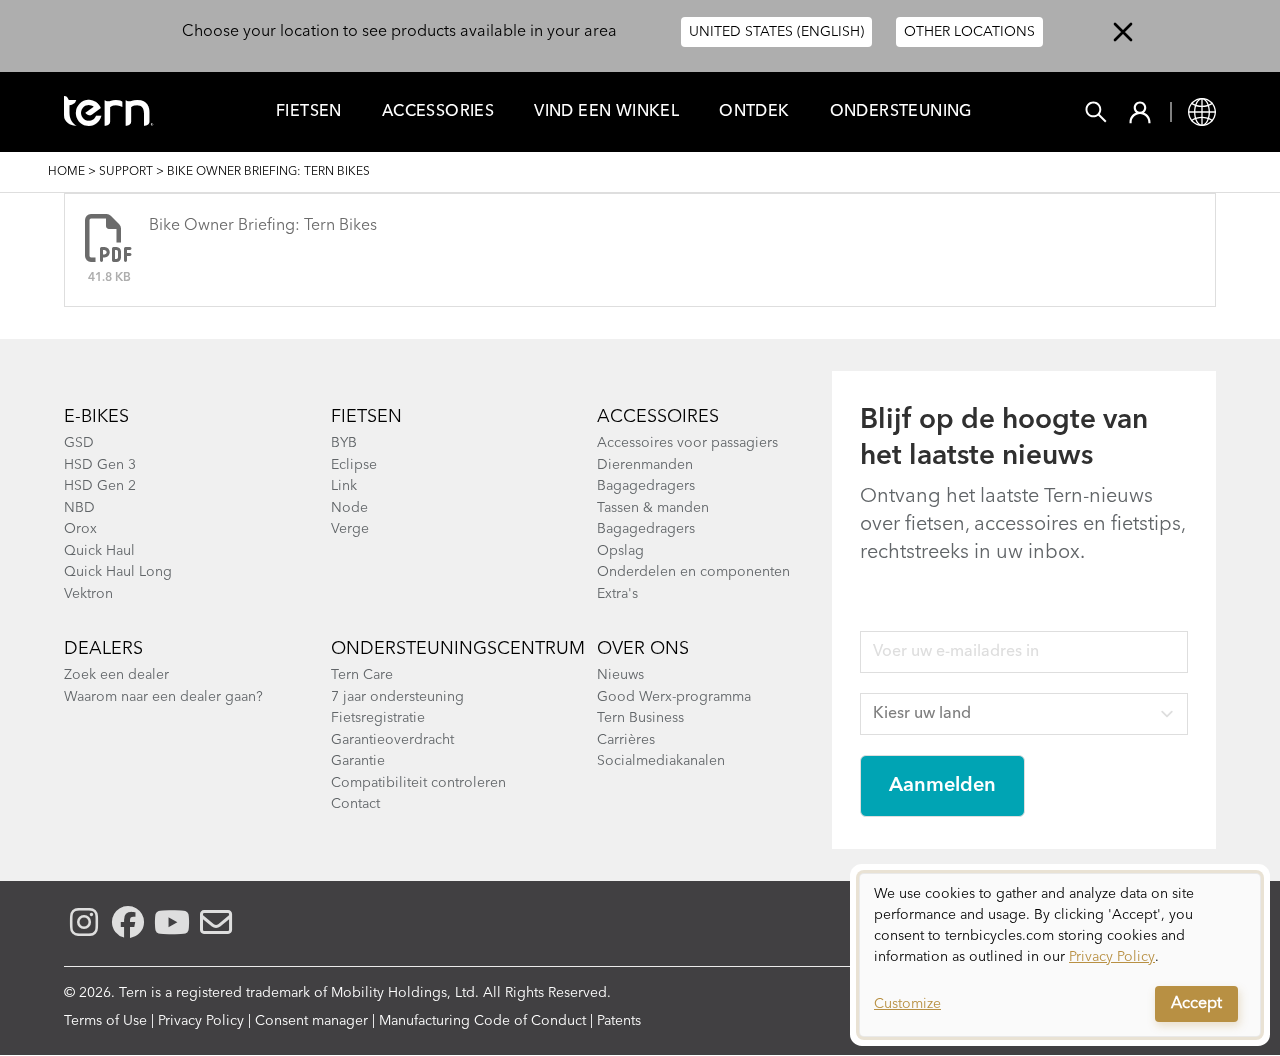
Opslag (620, 551)
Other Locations (969, 32)
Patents (619, 1021)
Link (344, 486)
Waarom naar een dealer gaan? (163, 697)
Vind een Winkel (606, 112)
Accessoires (658, 417)
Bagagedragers (646, 486)
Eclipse (354, 465)
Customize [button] (907, 1004)
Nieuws (620, 675)
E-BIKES (96, 417)
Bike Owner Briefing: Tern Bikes (263, 226)
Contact (355, 804)
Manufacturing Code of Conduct (482, 1021)
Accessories (438, 112)
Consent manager (311, 1021)
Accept (1196, 1004)
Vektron (88, 594)
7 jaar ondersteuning (397, 697)
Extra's (617, 594)
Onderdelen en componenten (693, 572)
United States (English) (776, 32)
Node (349, 508)
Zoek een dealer (116, 675)
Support (126, 172)
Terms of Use (105, 1021)
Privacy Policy (201, 1021)
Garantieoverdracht (392, 740)
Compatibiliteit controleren (418, 783)
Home (66, 172)
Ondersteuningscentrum (458, 649)
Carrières (626, 740)
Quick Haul (99, 551)
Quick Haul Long (118, 572)
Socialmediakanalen (661, 761)
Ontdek (754, 112)
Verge (350, 529)
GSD (79, 443)
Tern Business (640, 718)
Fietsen (366, 417)
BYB (344, 443)
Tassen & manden (653, 508)
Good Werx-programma (674, 697)
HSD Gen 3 (100, 465)
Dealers (103, 649)
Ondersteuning (901, 112)
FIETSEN (309, 112)
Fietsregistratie (378, 718)
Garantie (358, 761)
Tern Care (362, 675)
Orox (80, 529)
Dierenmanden (645, 465)
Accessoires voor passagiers (687, 443)
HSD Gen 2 (100, 486)
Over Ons (643, 649)
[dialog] (1060, 955)
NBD (79, 508)
